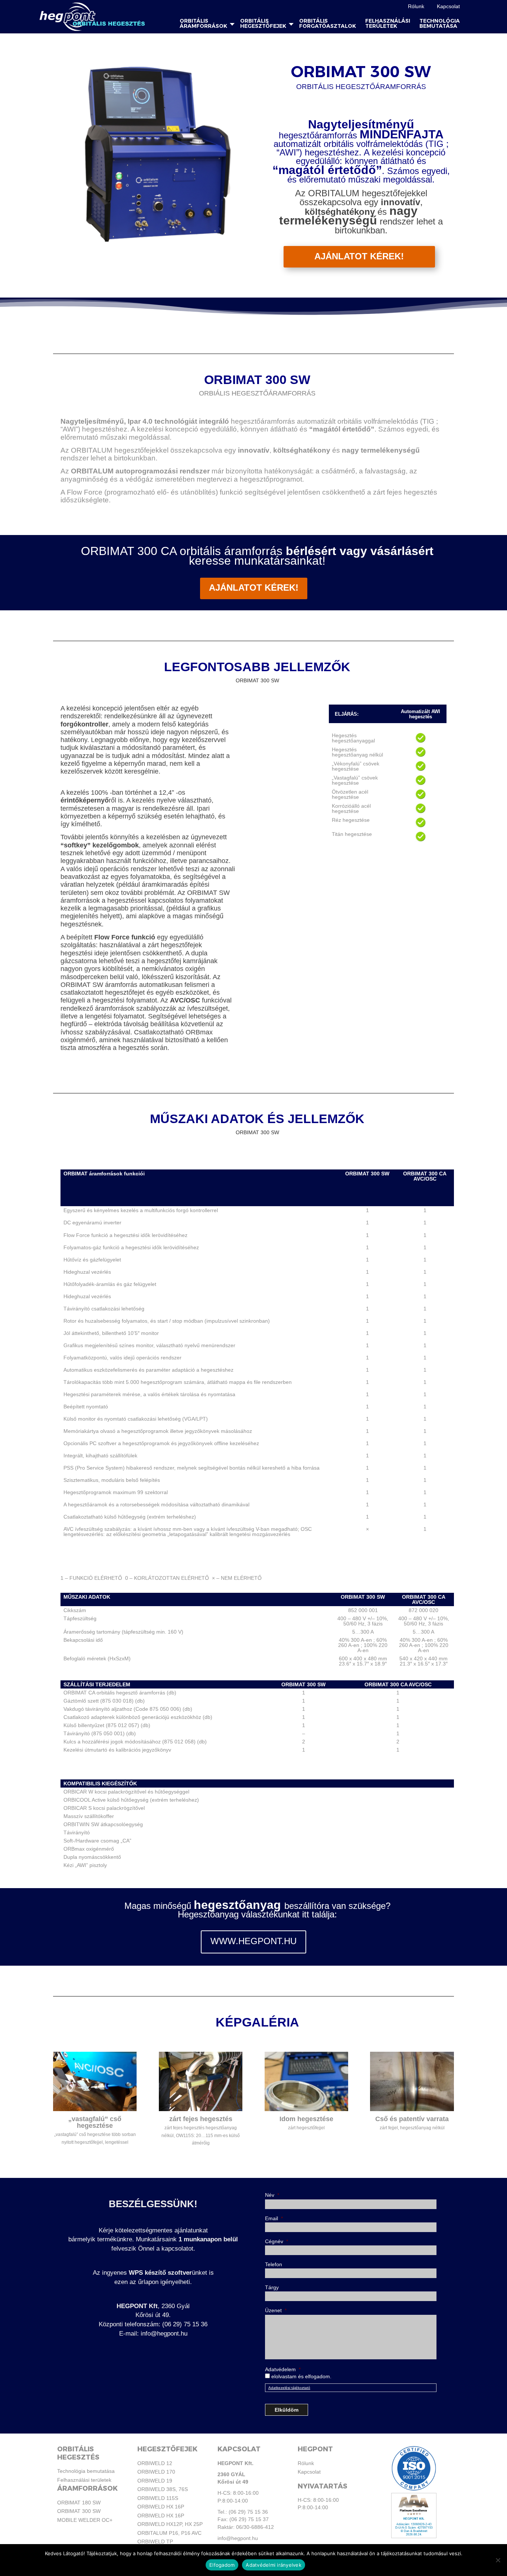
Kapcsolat (448, 6)
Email (274, 2218)
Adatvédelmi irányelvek (274, 2565)
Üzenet (276, 2310)
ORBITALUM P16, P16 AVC (169, 2533)
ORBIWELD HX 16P (161, 2507)
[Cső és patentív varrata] (412, 2111)
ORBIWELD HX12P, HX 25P (170, 2524)
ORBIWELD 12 (155, 2463)
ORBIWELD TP (155, 2541)
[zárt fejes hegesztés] (201, 2111)
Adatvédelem (283, 2369)
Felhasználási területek (388, 24)
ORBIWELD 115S (158, 2498)
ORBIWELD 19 (155, 2481)
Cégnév (277, 2241)
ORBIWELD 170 (156, 2472)
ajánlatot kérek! (254, 588)
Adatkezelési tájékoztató (289, 2388)
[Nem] (498, 2560)
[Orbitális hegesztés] (93, 17)
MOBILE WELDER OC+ (85, 2520)
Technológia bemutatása (440, 24)
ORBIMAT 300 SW (79, 2511)
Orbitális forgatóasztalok (328, 24)
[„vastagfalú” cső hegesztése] (95, 2111)
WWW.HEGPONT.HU (253, 1941)
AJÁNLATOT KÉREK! (359, 256)
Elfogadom (222, 2565)
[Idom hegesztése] (306, 2111)
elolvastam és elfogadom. (301, 2376)
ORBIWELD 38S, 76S (163, 2489)
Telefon (274, 2264)
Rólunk (416, 6)
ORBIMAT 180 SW (79, 2503)
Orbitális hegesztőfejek (263, 24)
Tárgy (272, 2287)
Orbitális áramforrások (203, 24)
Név (272, 2195)
